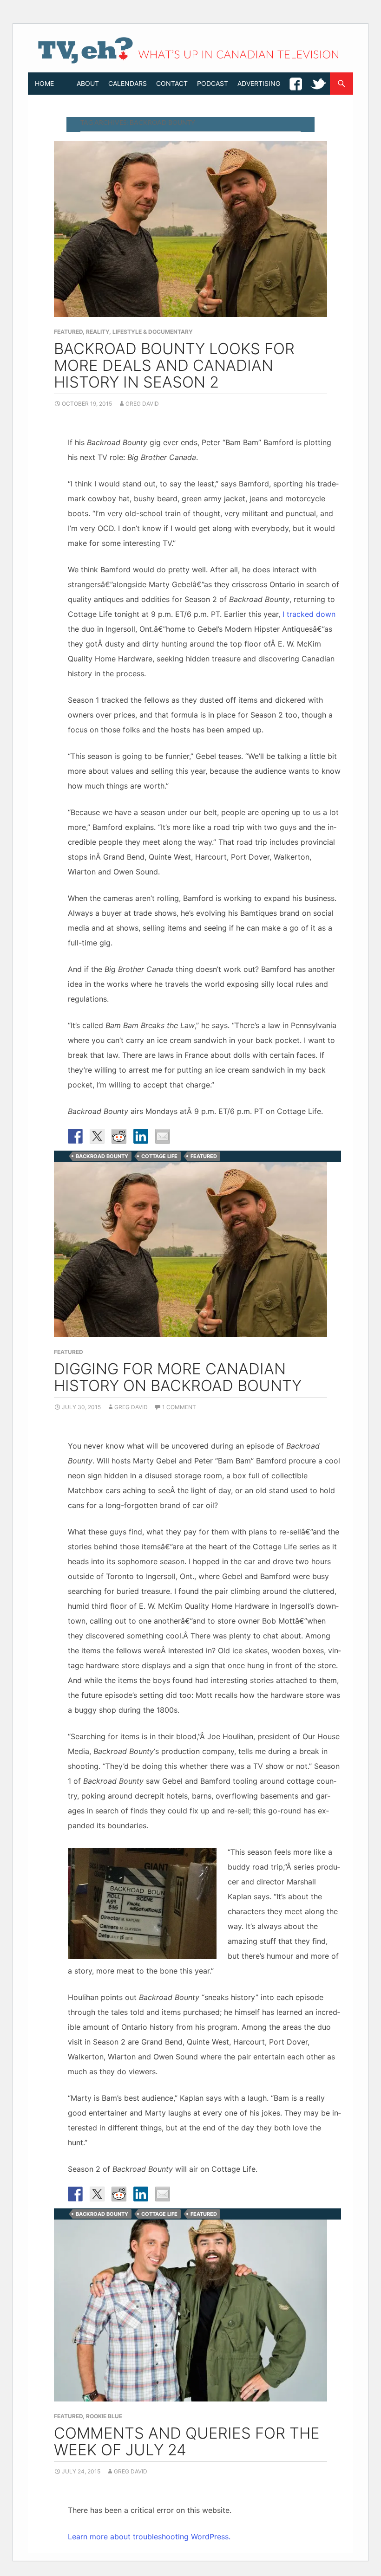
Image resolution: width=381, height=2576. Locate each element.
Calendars (128, 83)
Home (44, 83)
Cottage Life (159, 1156)
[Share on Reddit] (119, 1136)
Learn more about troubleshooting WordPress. (149, 2537)
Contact (172, 83)
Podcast (213, 83)
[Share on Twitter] (97, 1136)
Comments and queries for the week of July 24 (187, 2441)
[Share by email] (163, 1136)
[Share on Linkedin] (141, 1136)
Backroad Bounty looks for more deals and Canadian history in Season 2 (174, 365)
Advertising (259, 83)
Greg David (142, 404)
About (88, 83)
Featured (68, 332)
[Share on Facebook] (75, 1136)
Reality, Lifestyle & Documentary (139, 332)
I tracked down (309, 614)
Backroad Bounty (102, 1156)
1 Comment (179, 1407)
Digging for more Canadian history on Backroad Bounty (178, 1377)
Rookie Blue (104, 2416)
